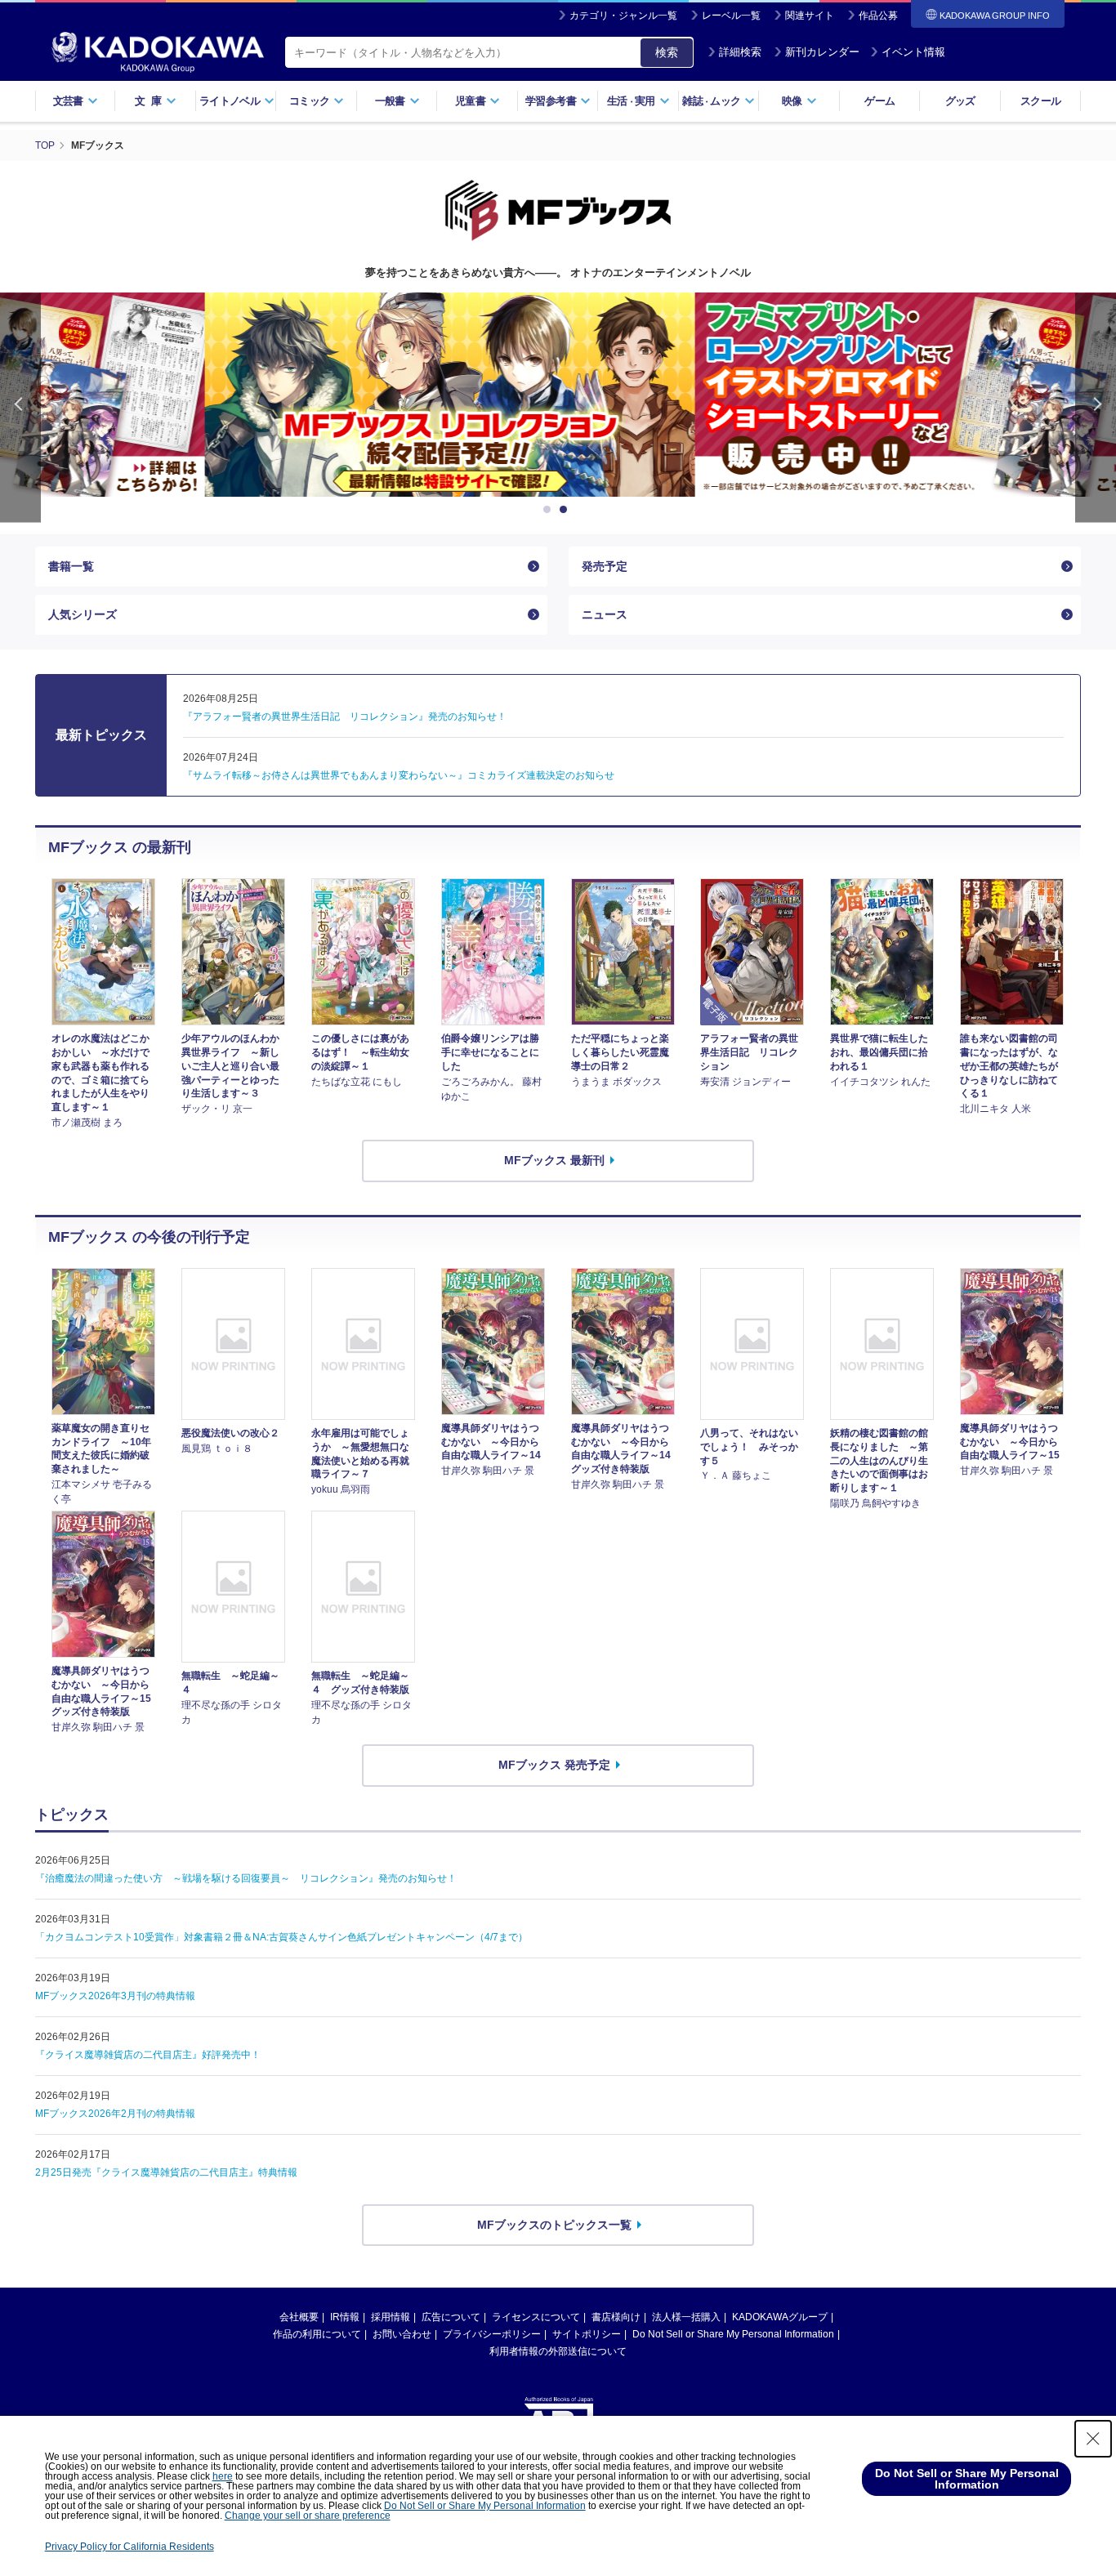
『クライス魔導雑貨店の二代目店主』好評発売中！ (148, 2055)
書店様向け (616, 2317)
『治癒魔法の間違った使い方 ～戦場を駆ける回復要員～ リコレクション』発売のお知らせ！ (246, 1878)
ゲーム (879, 101)
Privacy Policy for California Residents (129, 2547)
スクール (1040, 101)
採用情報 (391, 2317)
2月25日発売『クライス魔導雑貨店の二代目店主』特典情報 (166, 2172)
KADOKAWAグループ (780, 2317)
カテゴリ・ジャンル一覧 (623, 16)
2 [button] (566, 510)
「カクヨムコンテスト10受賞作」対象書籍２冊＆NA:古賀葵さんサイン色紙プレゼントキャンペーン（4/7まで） (281, 1937)
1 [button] (550, 510)
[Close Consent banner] (1093, 2439)
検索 (667, 52)
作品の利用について (317, 2334)
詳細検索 (740, 52)
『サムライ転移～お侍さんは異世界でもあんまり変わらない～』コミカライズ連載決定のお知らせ (399, 775)
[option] (558, 395)
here (223, 2476)
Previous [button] (20, 407)
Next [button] (1096, 407)
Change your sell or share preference (308, 2516)
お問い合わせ (402, 2334)
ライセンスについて (536, 2317)
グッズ (960, 101)
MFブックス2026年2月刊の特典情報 (115, 2114)
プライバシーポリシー (492, 2334)
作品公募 (878, 16)
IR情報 (345, 2317)
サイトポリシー (587, 2334)
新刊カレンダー (822, 52)
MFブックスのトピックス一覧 (554, 2225)
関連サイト (810, 16)
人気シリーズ (83, 614)
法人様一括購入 (686, 2317)
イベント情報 (913, 52)
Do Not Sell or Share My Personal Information (733, 2334)
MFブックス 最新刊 (554, 1160)
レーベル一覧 (731, 16)
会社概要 (299, 2317)
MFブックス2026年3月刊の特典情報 (115, 1996)
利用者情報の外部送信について (558, 2351)
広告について (451, 2317)
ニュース (605, 614)
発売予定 (605, 566)
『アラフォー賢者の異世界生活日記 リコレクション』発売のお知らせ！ (345, 717)
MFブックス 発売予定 (554, 1765)
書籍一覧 (71, 566)
